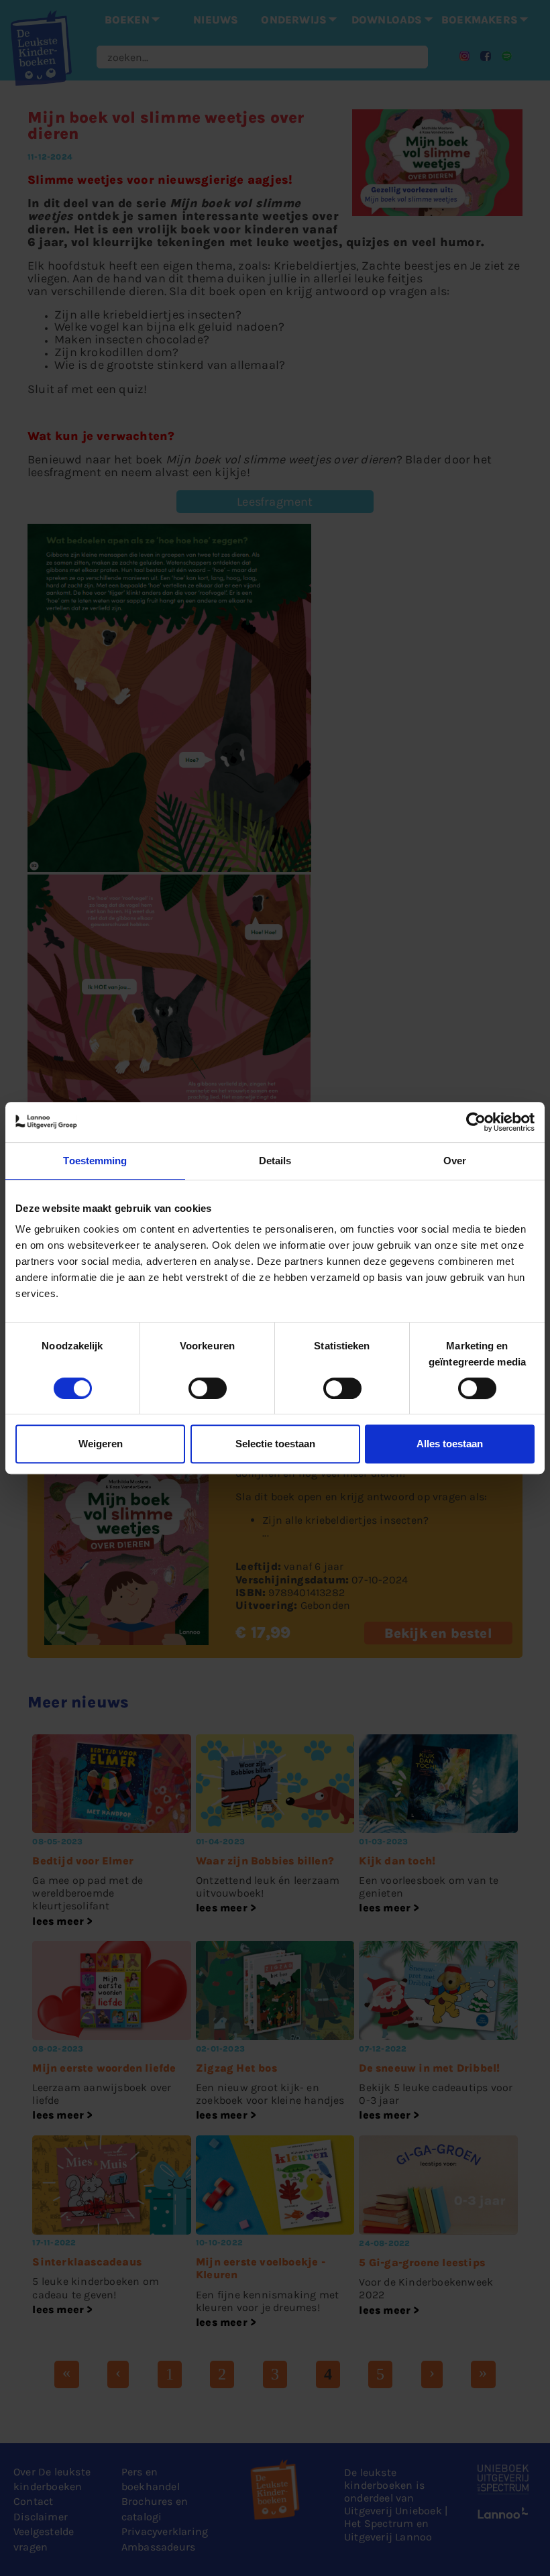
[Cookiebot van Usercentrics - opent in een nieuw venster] (476, 1122)
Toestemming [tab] (95, 1161)
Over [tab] (455, 1161)
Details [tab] (275, 1161)
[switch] (208, 1388)
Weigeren (101, 1444)
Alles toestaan (450, 1444)
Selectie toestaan (275, 1444)
